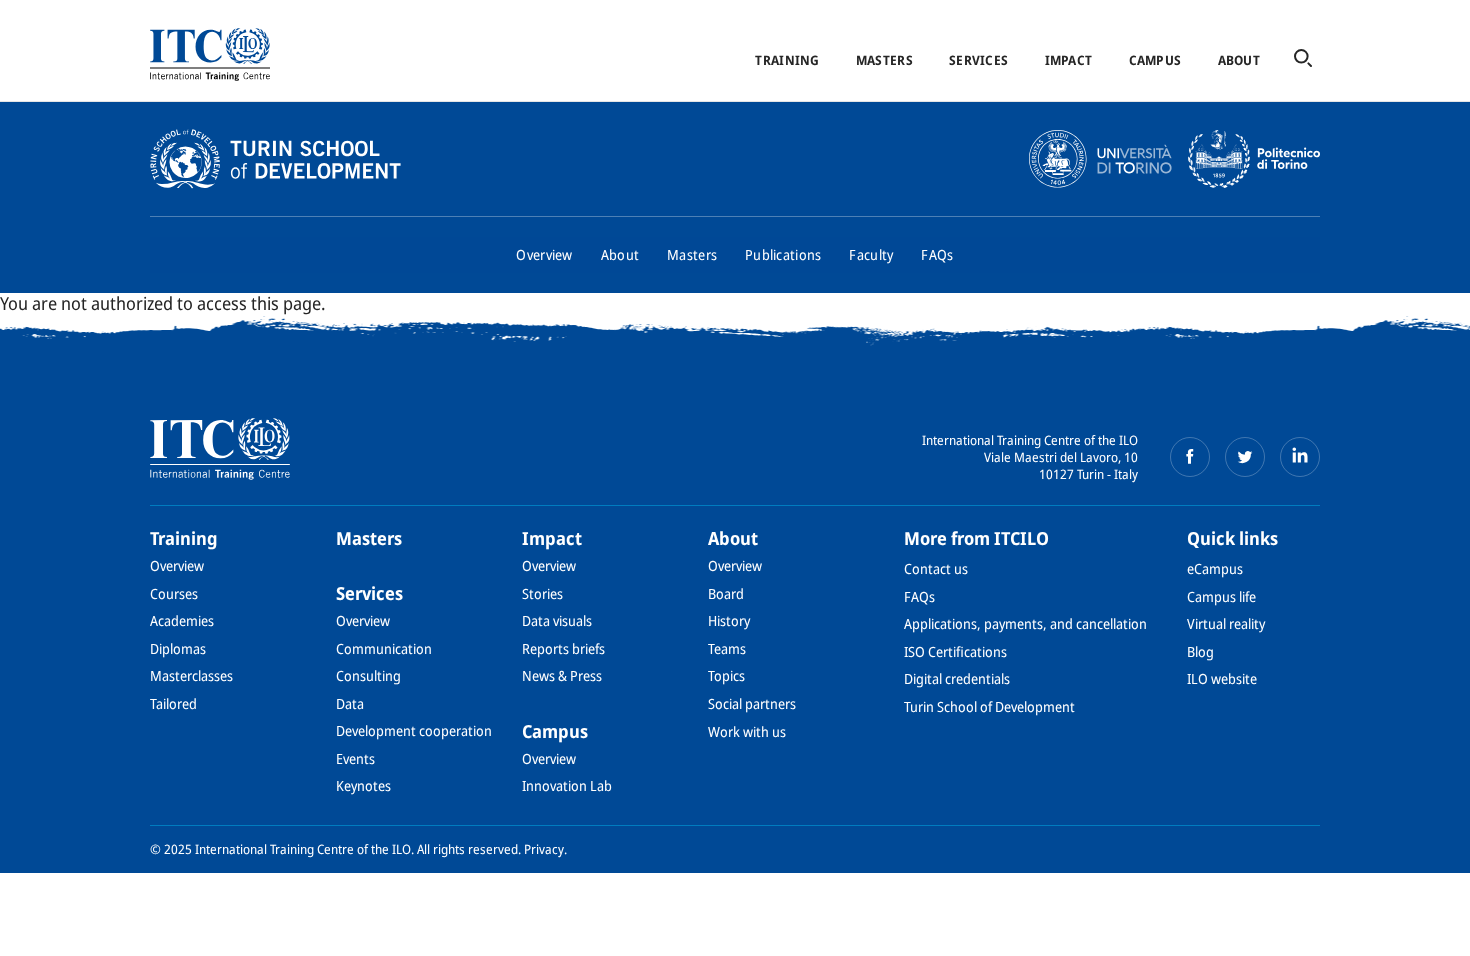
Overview (544, 254)
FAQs (937, 254)
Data (350, 703)
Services (978, 60)
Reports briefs (563, 648)
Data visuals (557, 620)
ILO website (1222, 678)
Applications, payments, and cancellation (1025, 623)
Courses (174, 593)
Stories (542, 593)
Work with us (747, 731)
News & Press (562, 675)
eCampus (1215, 568)
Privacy (544, 849)
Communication (384, 648)
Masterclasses (191, 675)
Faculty (871, 254)
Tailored (173, 703)
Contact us (936, 568)
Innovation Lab (567, 785)
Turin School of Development (989, 706)
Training (787, 60)
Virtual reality (1226, 623)
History (729, 620)
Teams (727, 648)
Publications (783, 254)
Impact (1069, 60)
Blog (1200, 651)
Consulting (368, 675)
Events (355, 758)
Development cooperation (414, 730)
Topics (726, 675)
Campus (1155, 60)
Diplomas (178, 648)
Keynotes (363, 785)
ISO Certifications (955, 651)
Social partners (752, 703)
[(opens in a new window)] (1190, 457)
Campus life (1221, 596)
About (1239, 60)
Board (726, 593)
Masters (884, 60)
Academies (182, 620)
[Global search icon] (1303, 59)
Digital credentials (957, 678)
